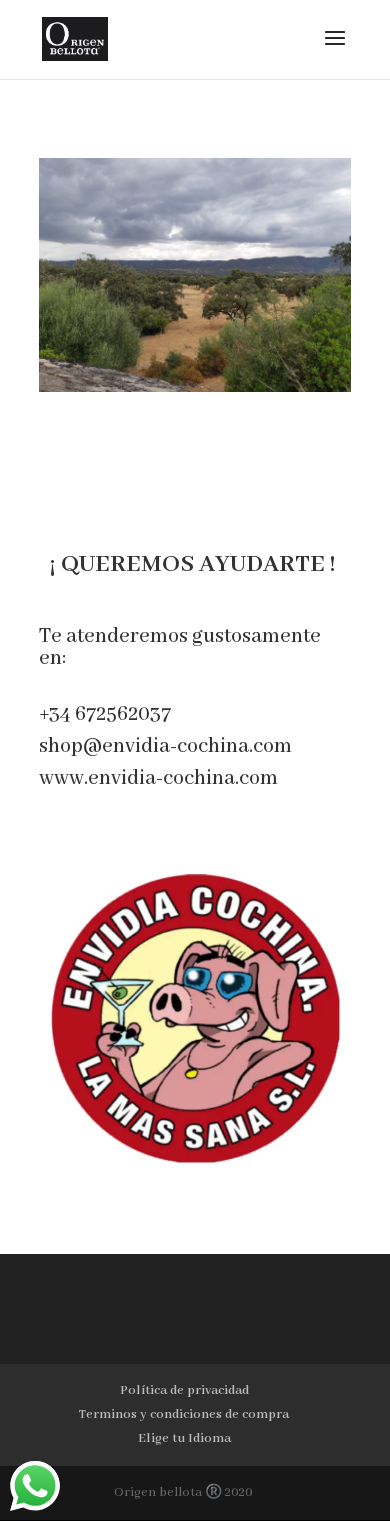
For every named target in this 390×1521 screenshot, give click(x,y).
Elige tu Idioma (184, 1438)
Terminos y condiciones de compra (184, 1414)
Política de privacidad (184, 1390)
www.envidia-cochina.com (158, 778)
